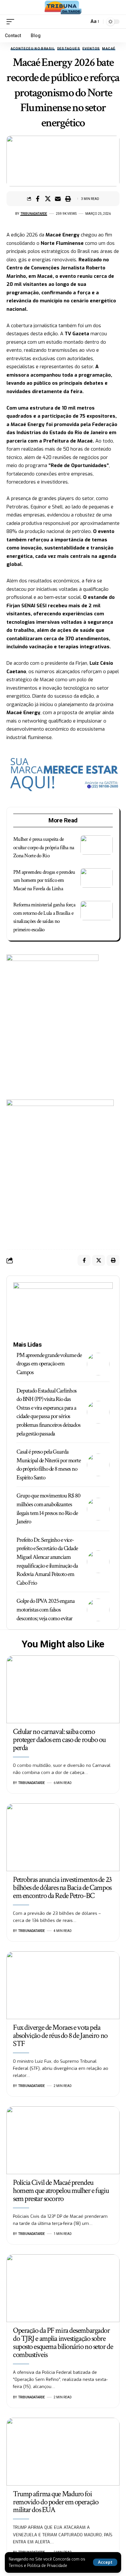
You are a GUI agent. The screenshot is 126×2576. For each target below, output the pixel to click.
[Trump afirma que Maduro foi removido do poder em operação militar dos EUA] (63, 2452)
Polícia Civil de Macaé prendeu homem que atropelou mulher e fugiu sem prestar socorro (61, 2190)
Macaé (109, 49)
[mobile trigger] (12, 22)
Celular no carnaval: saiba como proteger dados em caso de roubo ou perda (59, 1740)
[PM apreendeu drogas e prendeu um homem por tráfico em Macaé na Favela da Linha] (97, 878)
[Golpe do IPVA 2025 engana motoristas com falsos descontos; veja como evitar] (98, 1610)
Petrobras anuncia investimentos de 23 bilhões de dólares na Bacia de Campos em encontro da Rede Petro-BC (62, 1888)
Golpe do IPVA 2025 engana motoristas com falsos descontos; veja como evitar (46, 1610)
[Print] (68, 199)
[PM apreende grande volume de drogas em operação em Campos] (98, 1364)
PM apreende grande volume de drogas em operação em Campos (49, 1364)
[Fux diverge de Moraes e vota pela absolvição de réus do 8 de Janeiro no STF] (63, 1985)
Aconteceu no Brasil (33, 49)
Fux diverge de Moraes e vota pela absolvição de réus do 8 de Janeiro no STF (60, 2035)
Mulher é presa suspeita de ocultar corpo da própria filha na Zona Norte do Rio (44, 847)
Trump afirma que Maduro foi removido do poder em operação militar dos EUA (56, 2502)
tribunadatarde (34, 214)
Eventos (91, 49)
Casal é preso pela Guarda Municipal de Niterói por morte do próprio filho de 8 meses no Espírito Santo (49, 1465)
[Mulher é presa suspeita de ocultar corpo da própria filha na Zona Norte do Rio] (97, 845)
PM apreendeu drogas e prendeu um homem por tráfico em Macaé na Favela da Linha (44, 880)
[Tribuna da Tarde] (63, 7)
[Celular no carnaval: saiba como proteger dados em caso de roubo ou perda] (63, 1689)
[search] (83, 21)
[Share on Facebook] (38, 199)
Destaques (69, 49)
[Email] (58, 199)
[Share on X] (48, 199)
